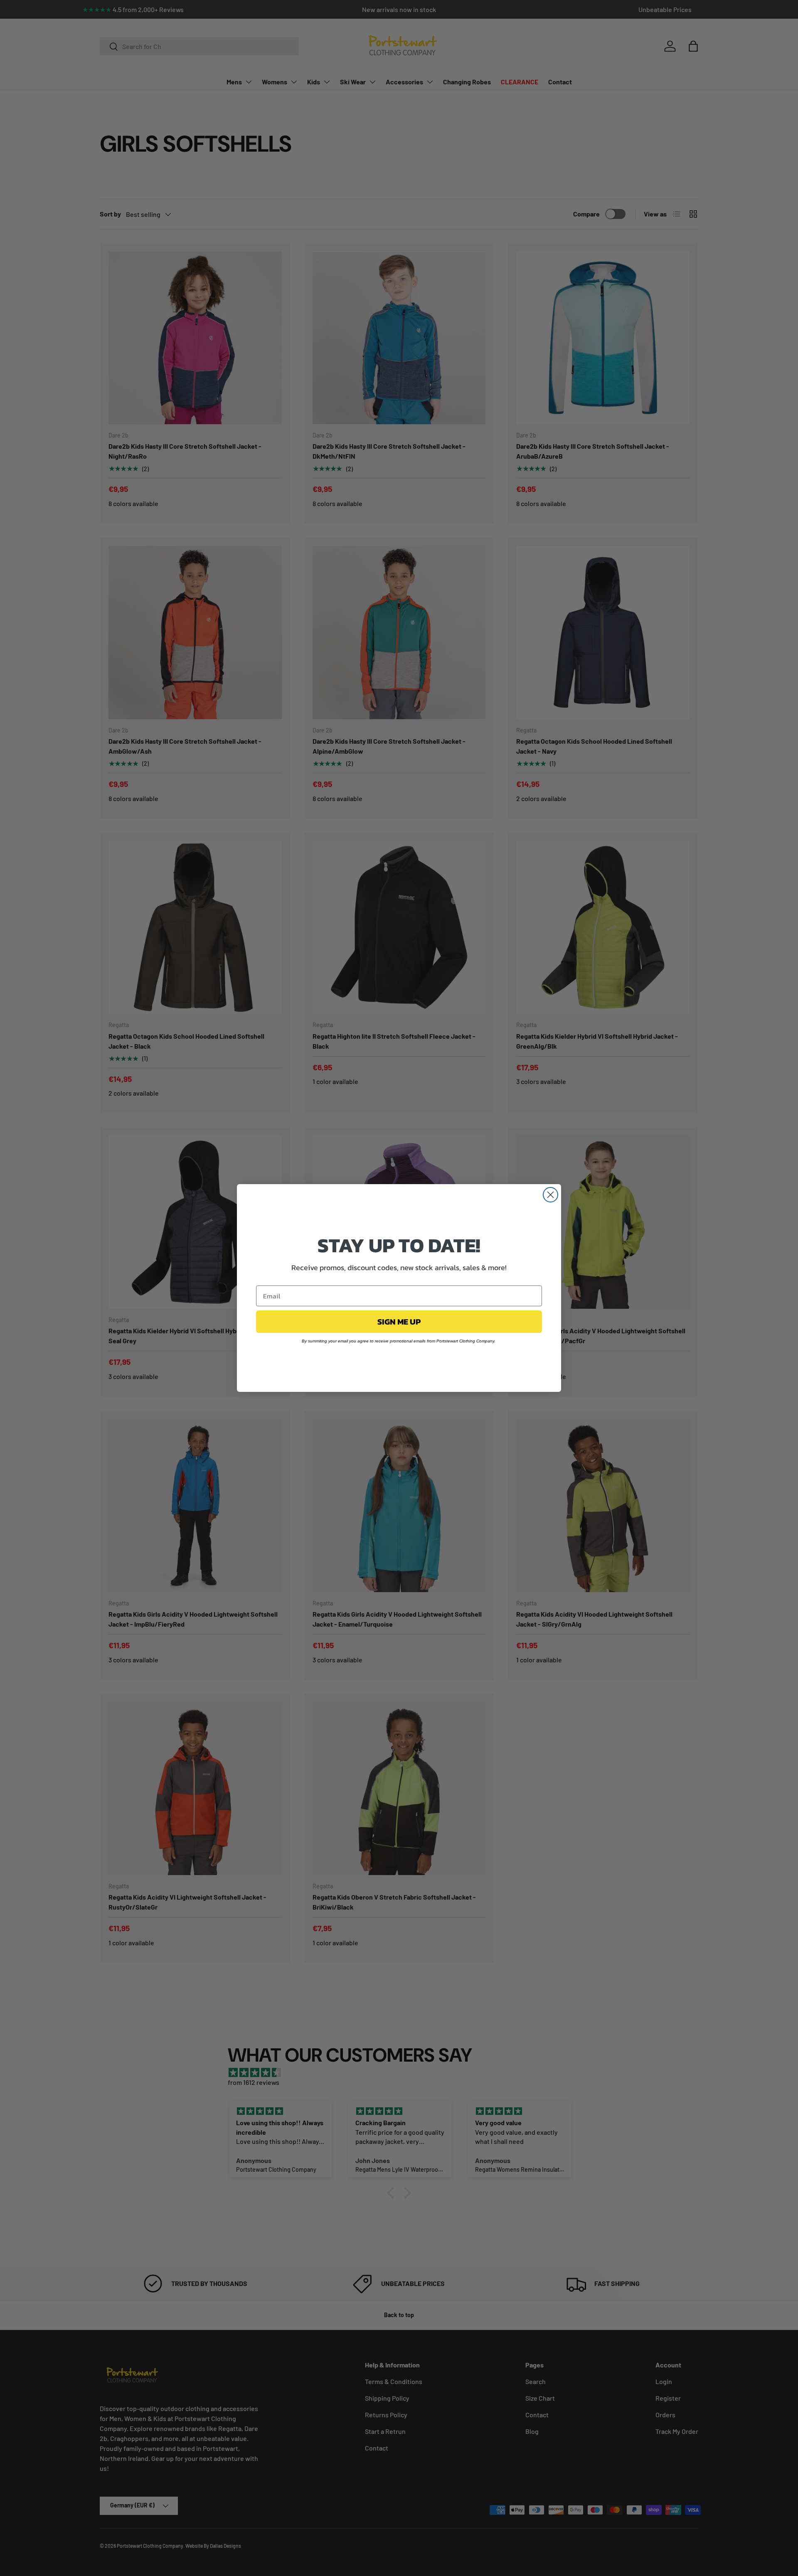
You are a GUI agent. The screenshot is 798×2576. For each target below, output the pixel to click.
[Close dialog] (550, 1195)
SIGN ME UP (399, 1322)
